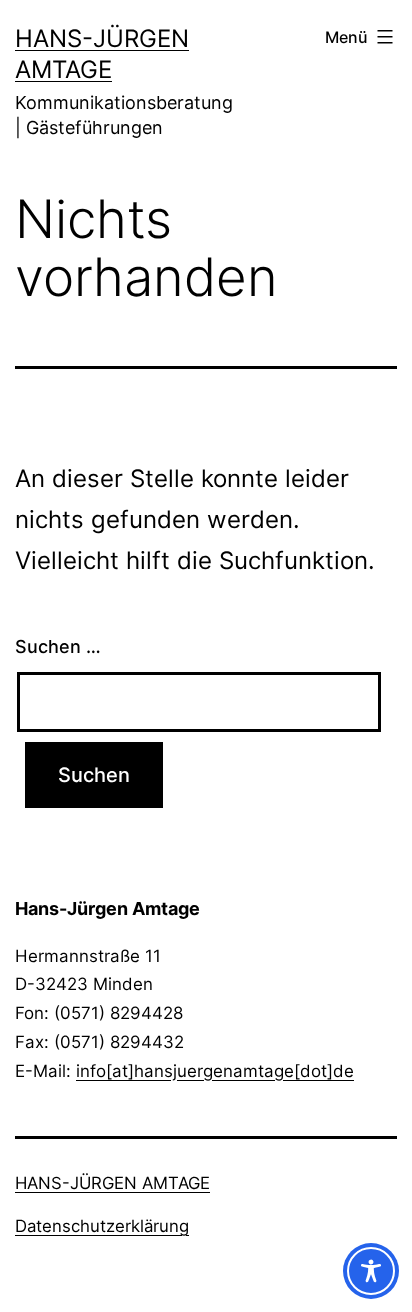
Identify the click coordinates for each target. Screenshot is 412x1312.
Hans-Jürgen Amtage (112, 1183)
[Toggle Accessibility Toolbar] (371, 1271)
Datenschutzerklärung (102, 1226)
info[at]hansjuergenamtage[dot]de (215, 1071)
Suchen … (58, 646)
